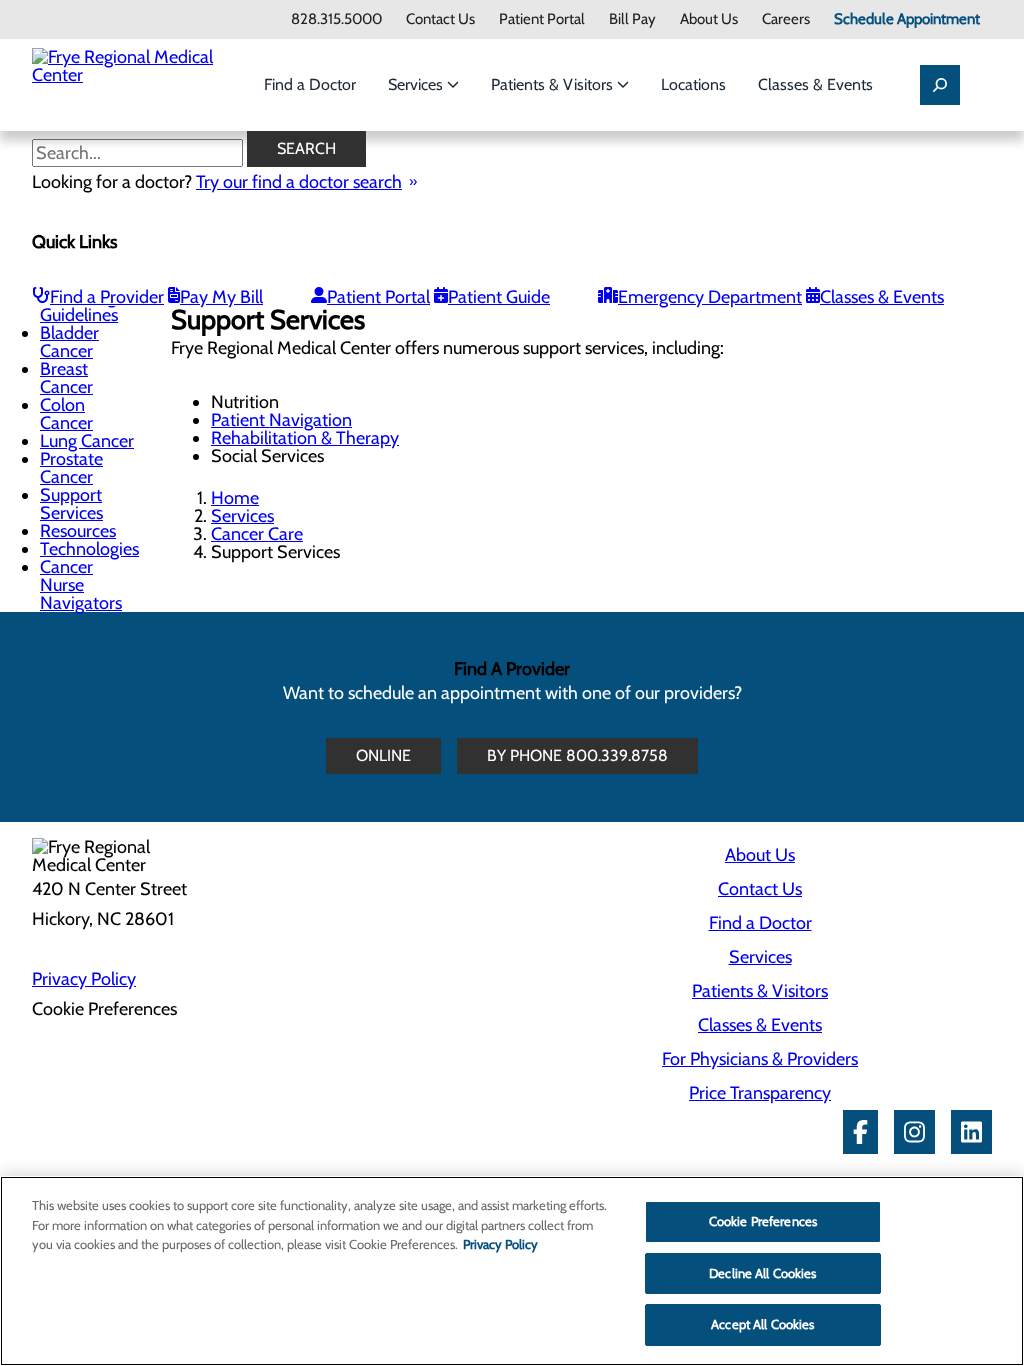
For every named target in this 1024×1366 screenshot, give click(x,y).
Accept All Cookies (762, 1324)
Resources (78, 531)
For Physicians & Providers (760, 1059)
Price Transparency (760, 1093)
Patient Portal (542, 19)
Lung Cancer (87, 441)
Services (417, 84)
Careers (786, 19)
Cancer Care (257, 534)
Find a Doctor (310, 84)
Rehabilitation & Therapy (305, 438)
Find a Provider (107, 297)
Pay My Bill (221, 297)
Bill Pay (632, 19)
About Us (709, 19)
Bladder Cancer (69, 342)
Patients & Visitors (554, 84)
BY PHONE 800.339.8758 (577, 755)
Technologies (89, 549)
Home (235, 498)
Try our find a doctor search (299, 182)
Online (383, 755)
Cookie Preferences (763, 1221)
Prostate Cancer (71, 468)
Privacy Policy (84, 979)
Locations (693, 84)
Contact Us (440, 19)
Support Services (71, 504)
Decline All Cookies (762, 1273)
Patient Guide (499, 297)
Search (306, 148)
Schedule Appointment (907, 19)
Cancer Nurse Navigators (81, 585)
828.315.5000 (336, 19)
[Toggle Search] (940, 85)
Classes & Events (815, 84)
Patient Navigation (281, 420)
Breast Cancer (66, 378)
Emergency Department (710, 297)
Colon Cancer (66, 414)
